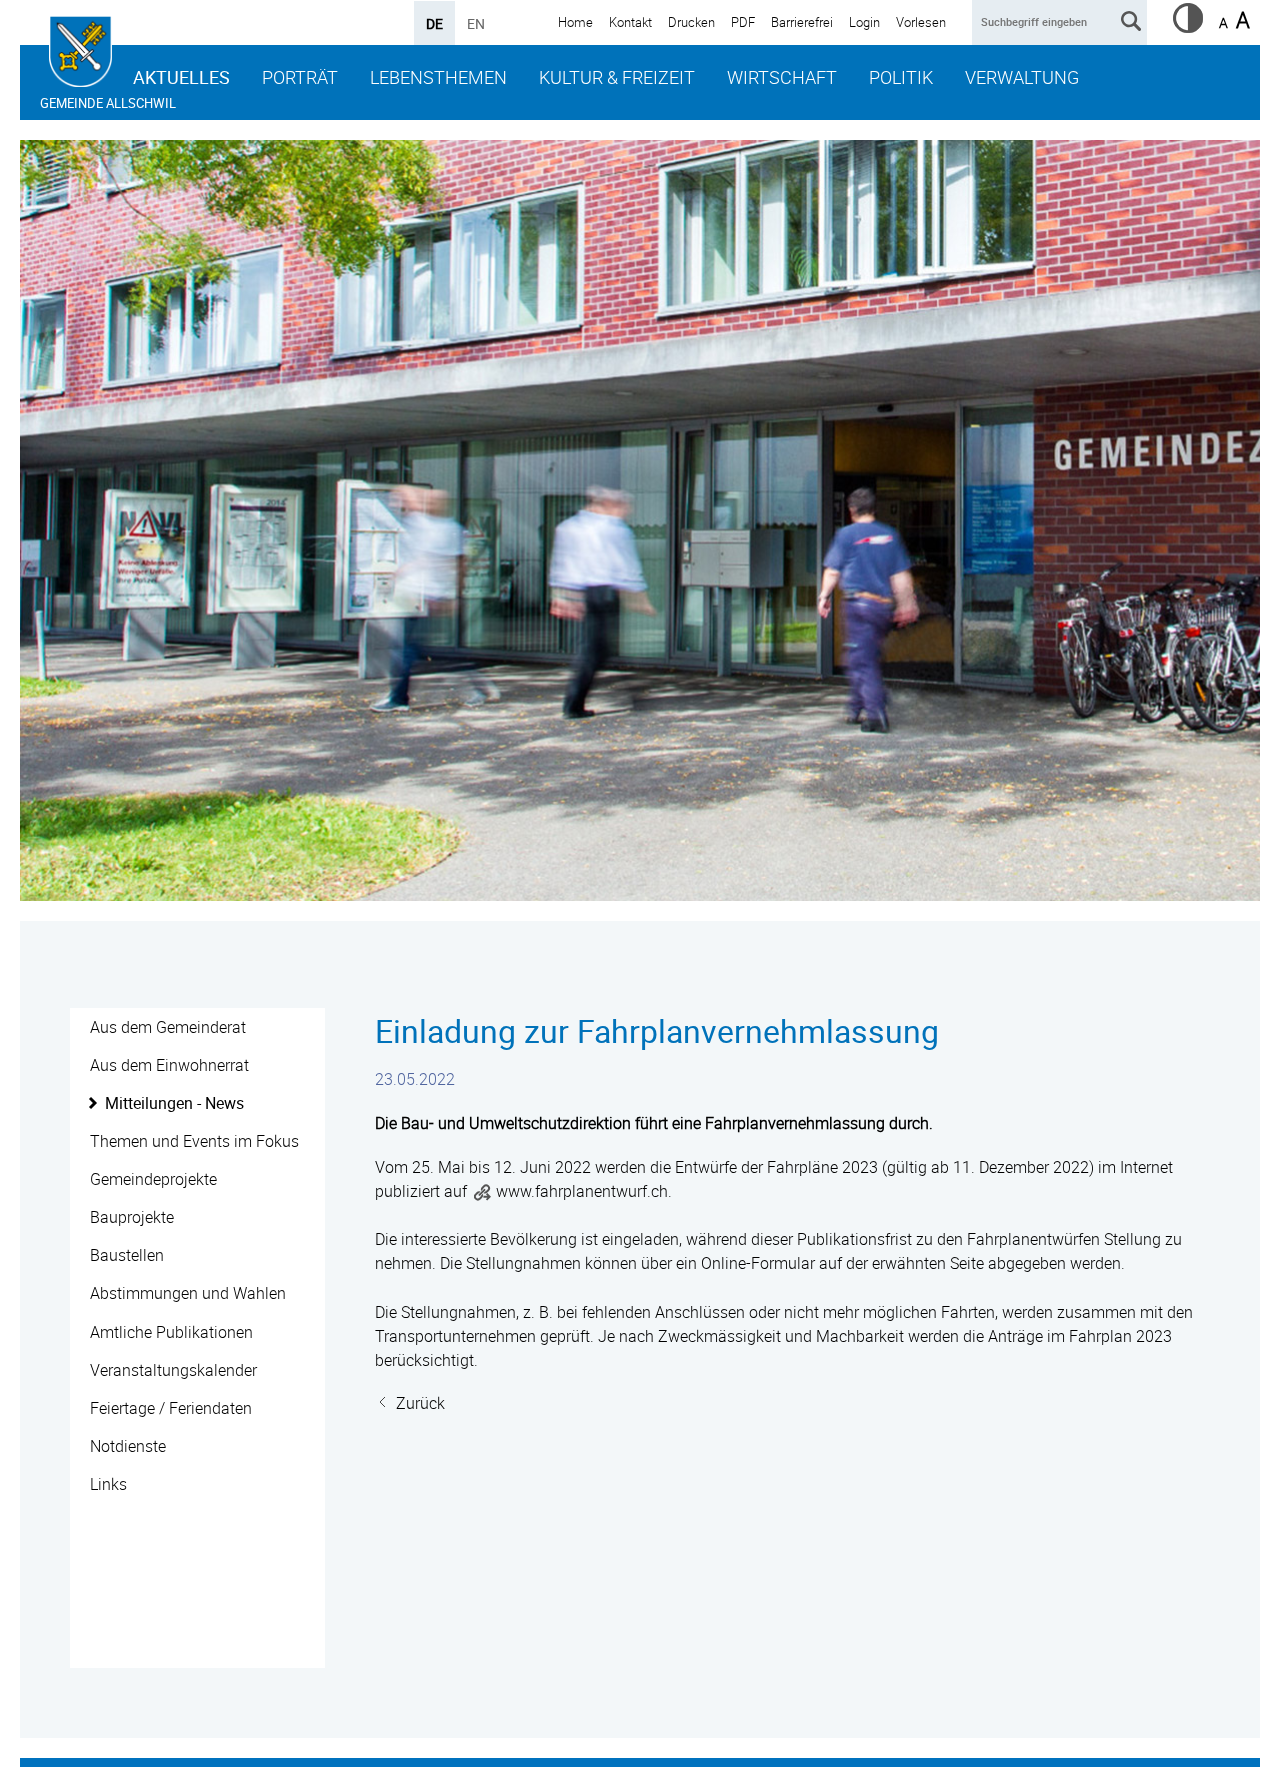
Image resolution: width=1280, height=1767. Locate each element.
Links (108, 1484)
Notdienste (128, 1446)
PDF (743, 22)
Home (575, 22)
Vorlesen (921, 22)
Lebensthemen (438, 77)
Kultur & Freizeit (617, 77)
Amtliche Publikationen (171, 1332)
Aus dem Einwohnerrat (169, 1065)
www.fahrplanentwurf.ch (582, 1191)
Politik (901, 77)
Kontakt (630, 22)
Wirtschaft (782, 77)
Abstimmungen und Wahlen (188, 1293)
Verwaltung (1022, 77)
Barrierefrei (802, 22)
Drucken (691, 22)
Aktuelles (181, 77)
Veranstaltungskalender (173, 1370)
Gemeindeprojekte (153, 1179)
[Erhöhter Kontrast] (1188, 27)
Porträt (300, 77)
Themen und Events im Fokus (194, 1141)
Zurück (420, 1403)
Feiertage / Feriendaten (171, 1408)
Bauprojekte (132, 1217)
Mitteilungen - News (174, 1103)
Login (864, 22)
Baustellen (127, 1255)
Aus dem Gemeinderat (168, 1027)
